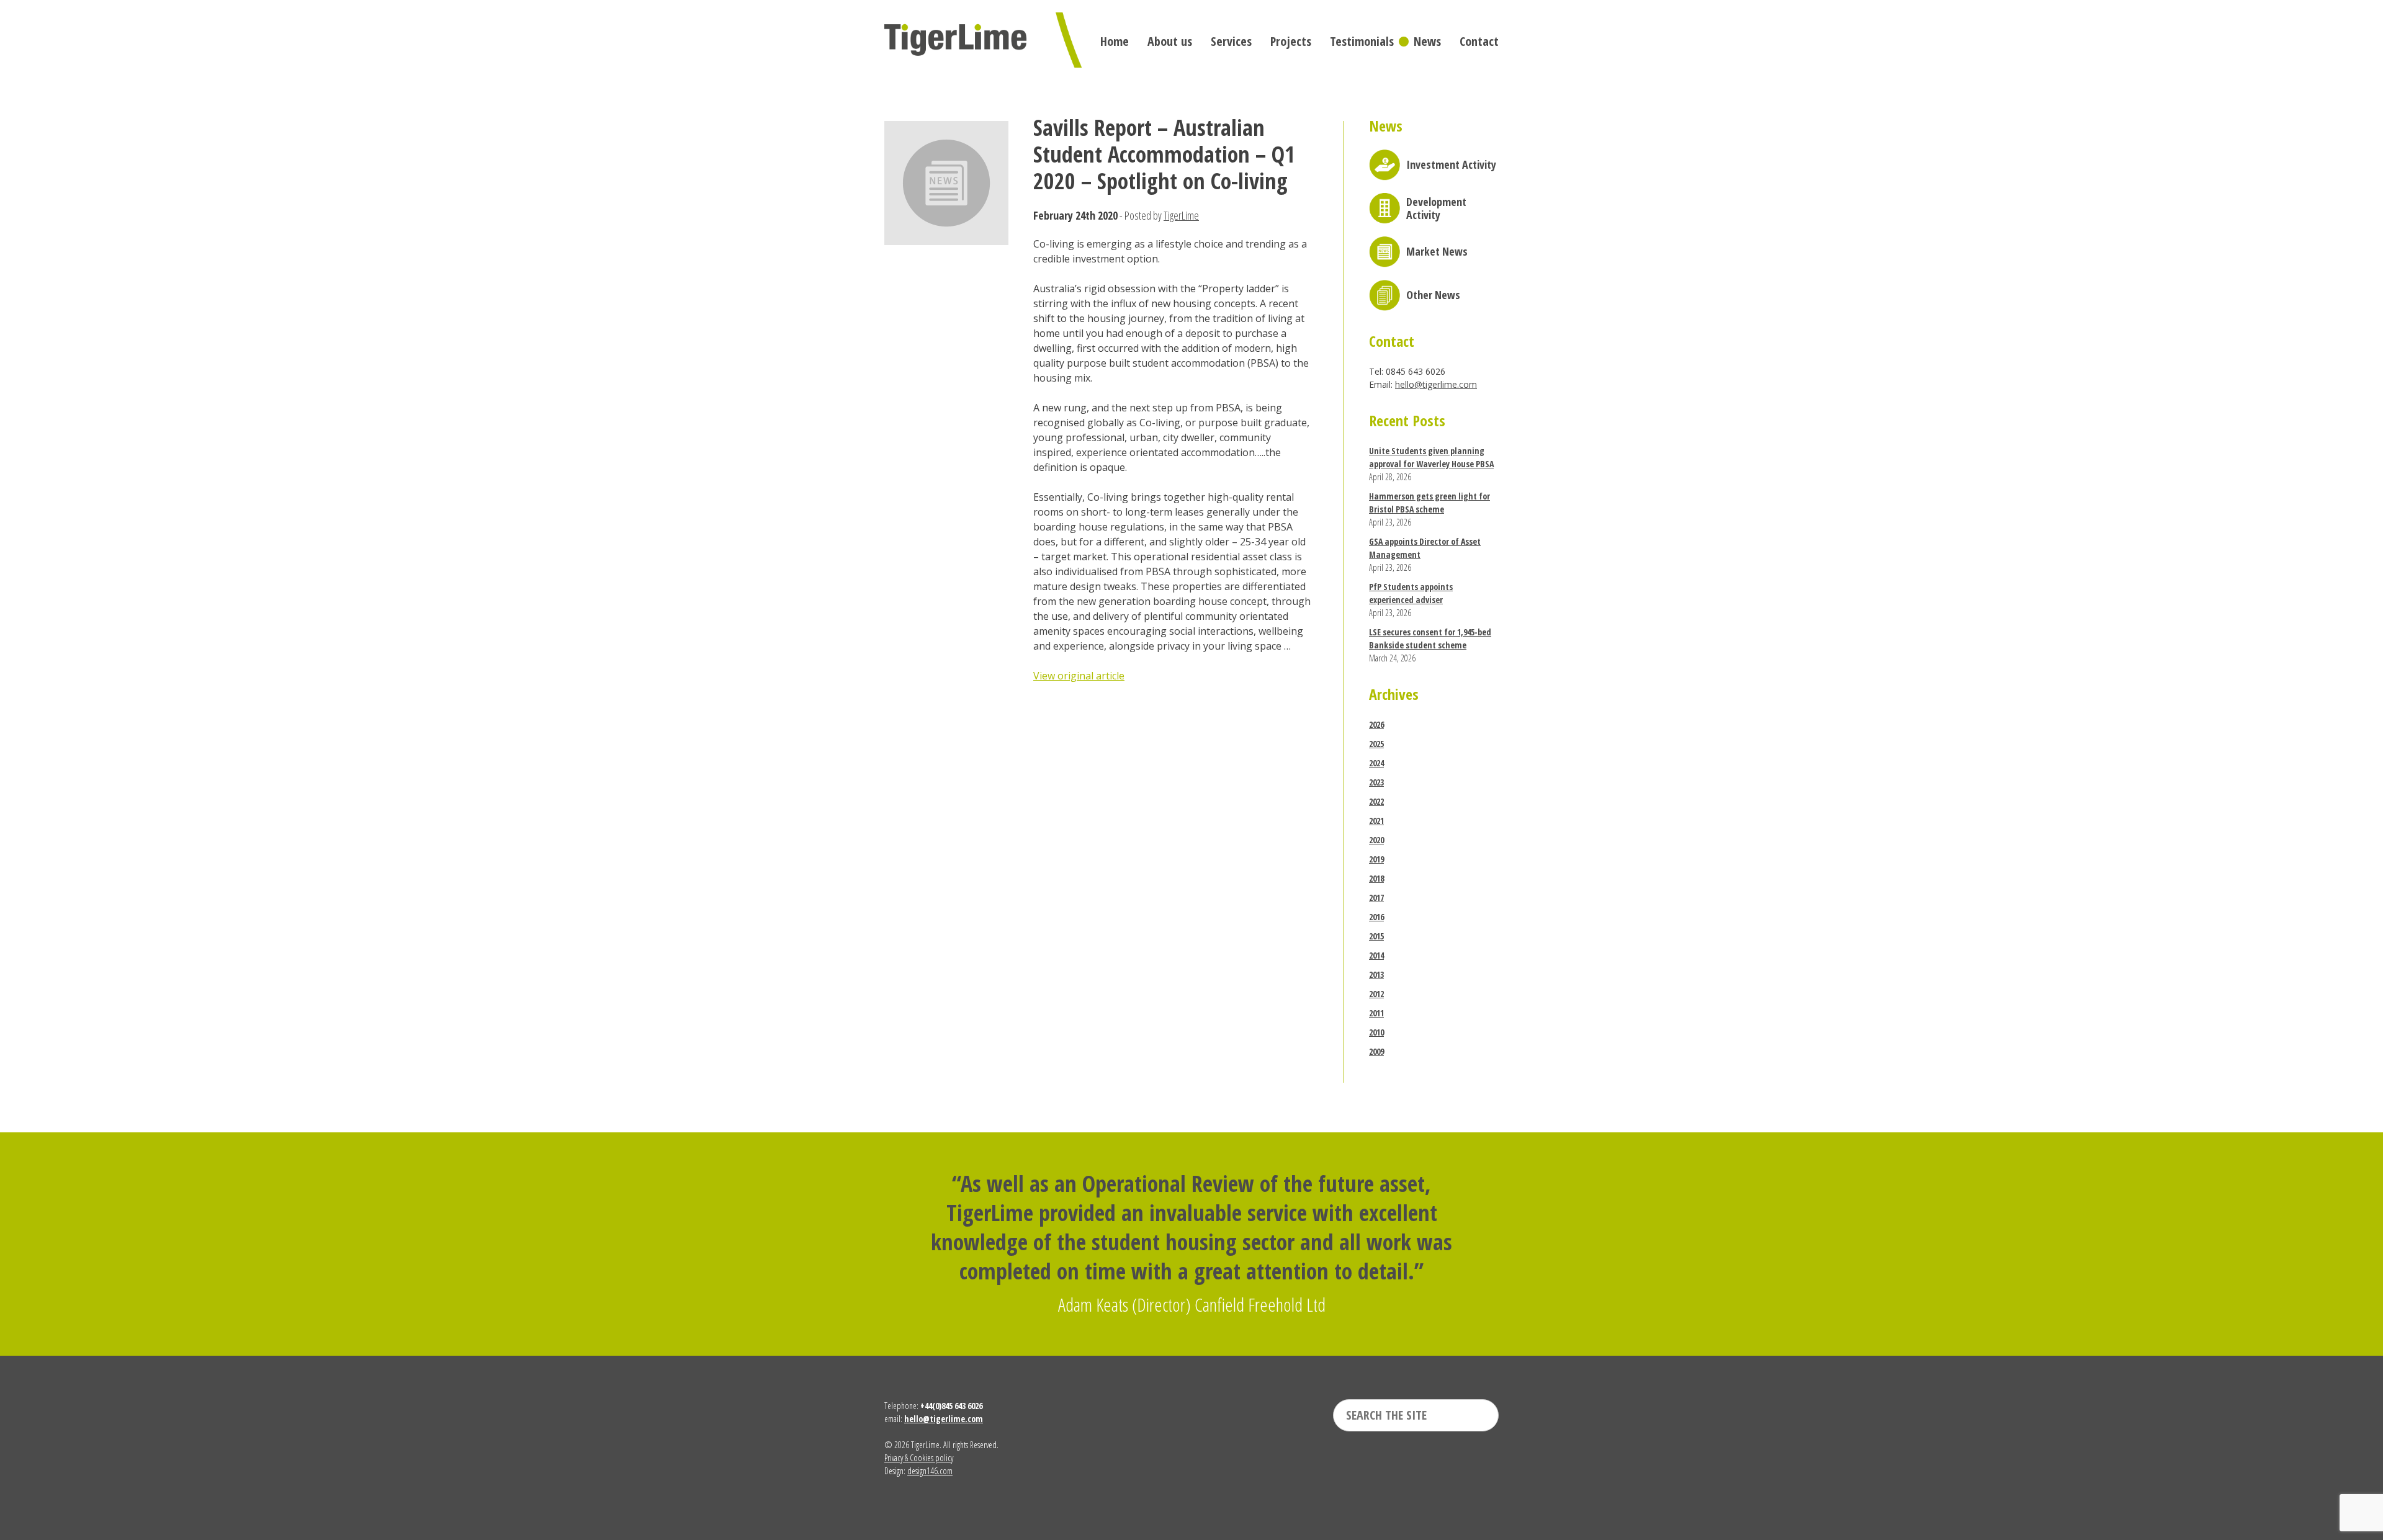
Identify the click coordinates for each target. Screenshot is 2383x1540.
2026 (1376, 724)
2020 (1376, 840)
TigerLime (1181, 215)
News (1427, 41)
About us (1170, 41)
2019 (1376, 859)
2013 (1376, 974)
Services (1231, 41)
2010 (1376, 1032)
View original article (1079, 676)
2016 (1376, 917)
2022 (1376, 801)
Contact (1479, 41)
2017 (1376, 898)
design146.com (930, 1471)
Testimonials (1362, 41)
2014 (1376, 955)
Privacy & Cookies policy (919, 1458)
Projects (1291, 41)
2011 (1376, 1013)
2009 (1376, 1051)
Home (1115, 41)
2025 (1376, 744)
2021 (1376, 821)
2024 (1376, 763)
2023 (1376, 782)
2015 (1376, 936)
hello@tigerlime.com (1436, 384)
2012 (1376, 994)
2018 (1376, 878)
